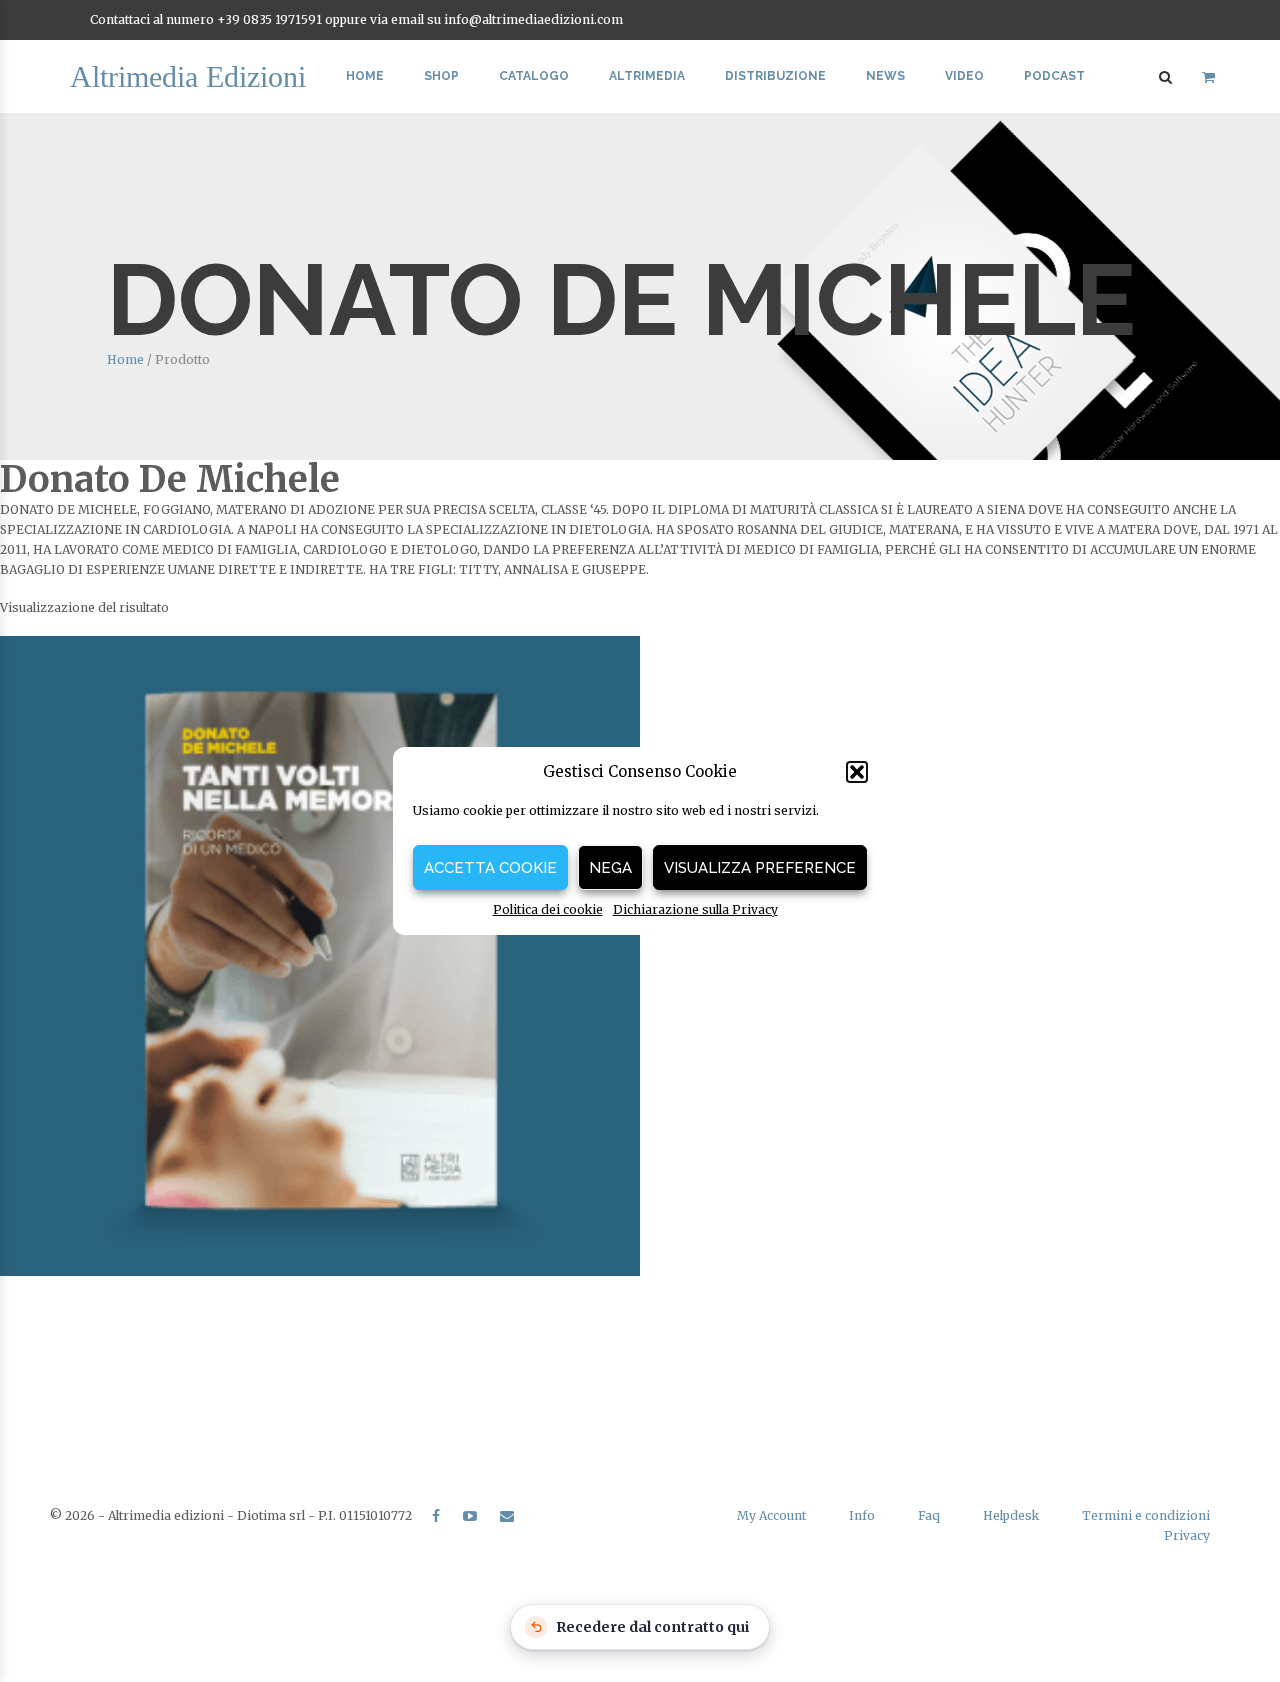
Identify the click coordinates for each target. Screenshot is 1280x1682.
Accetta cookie (490, 868)
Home (365, 76)
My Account (771, 1515)
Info (862, 1515)
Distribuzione (775, 76)
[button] (857, 772)
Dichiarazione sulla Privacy (695, 909)
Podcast (1054, 76)
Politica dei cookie (548, 909)
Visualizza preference (760, 868)
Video (964, 76)
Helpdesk (1011, 1515)
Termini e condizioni (1146, 1515)
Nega (610, 868)
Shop (441, 76)
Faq (929, 1515)
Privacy (1187, 1535)
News (885, 76)
